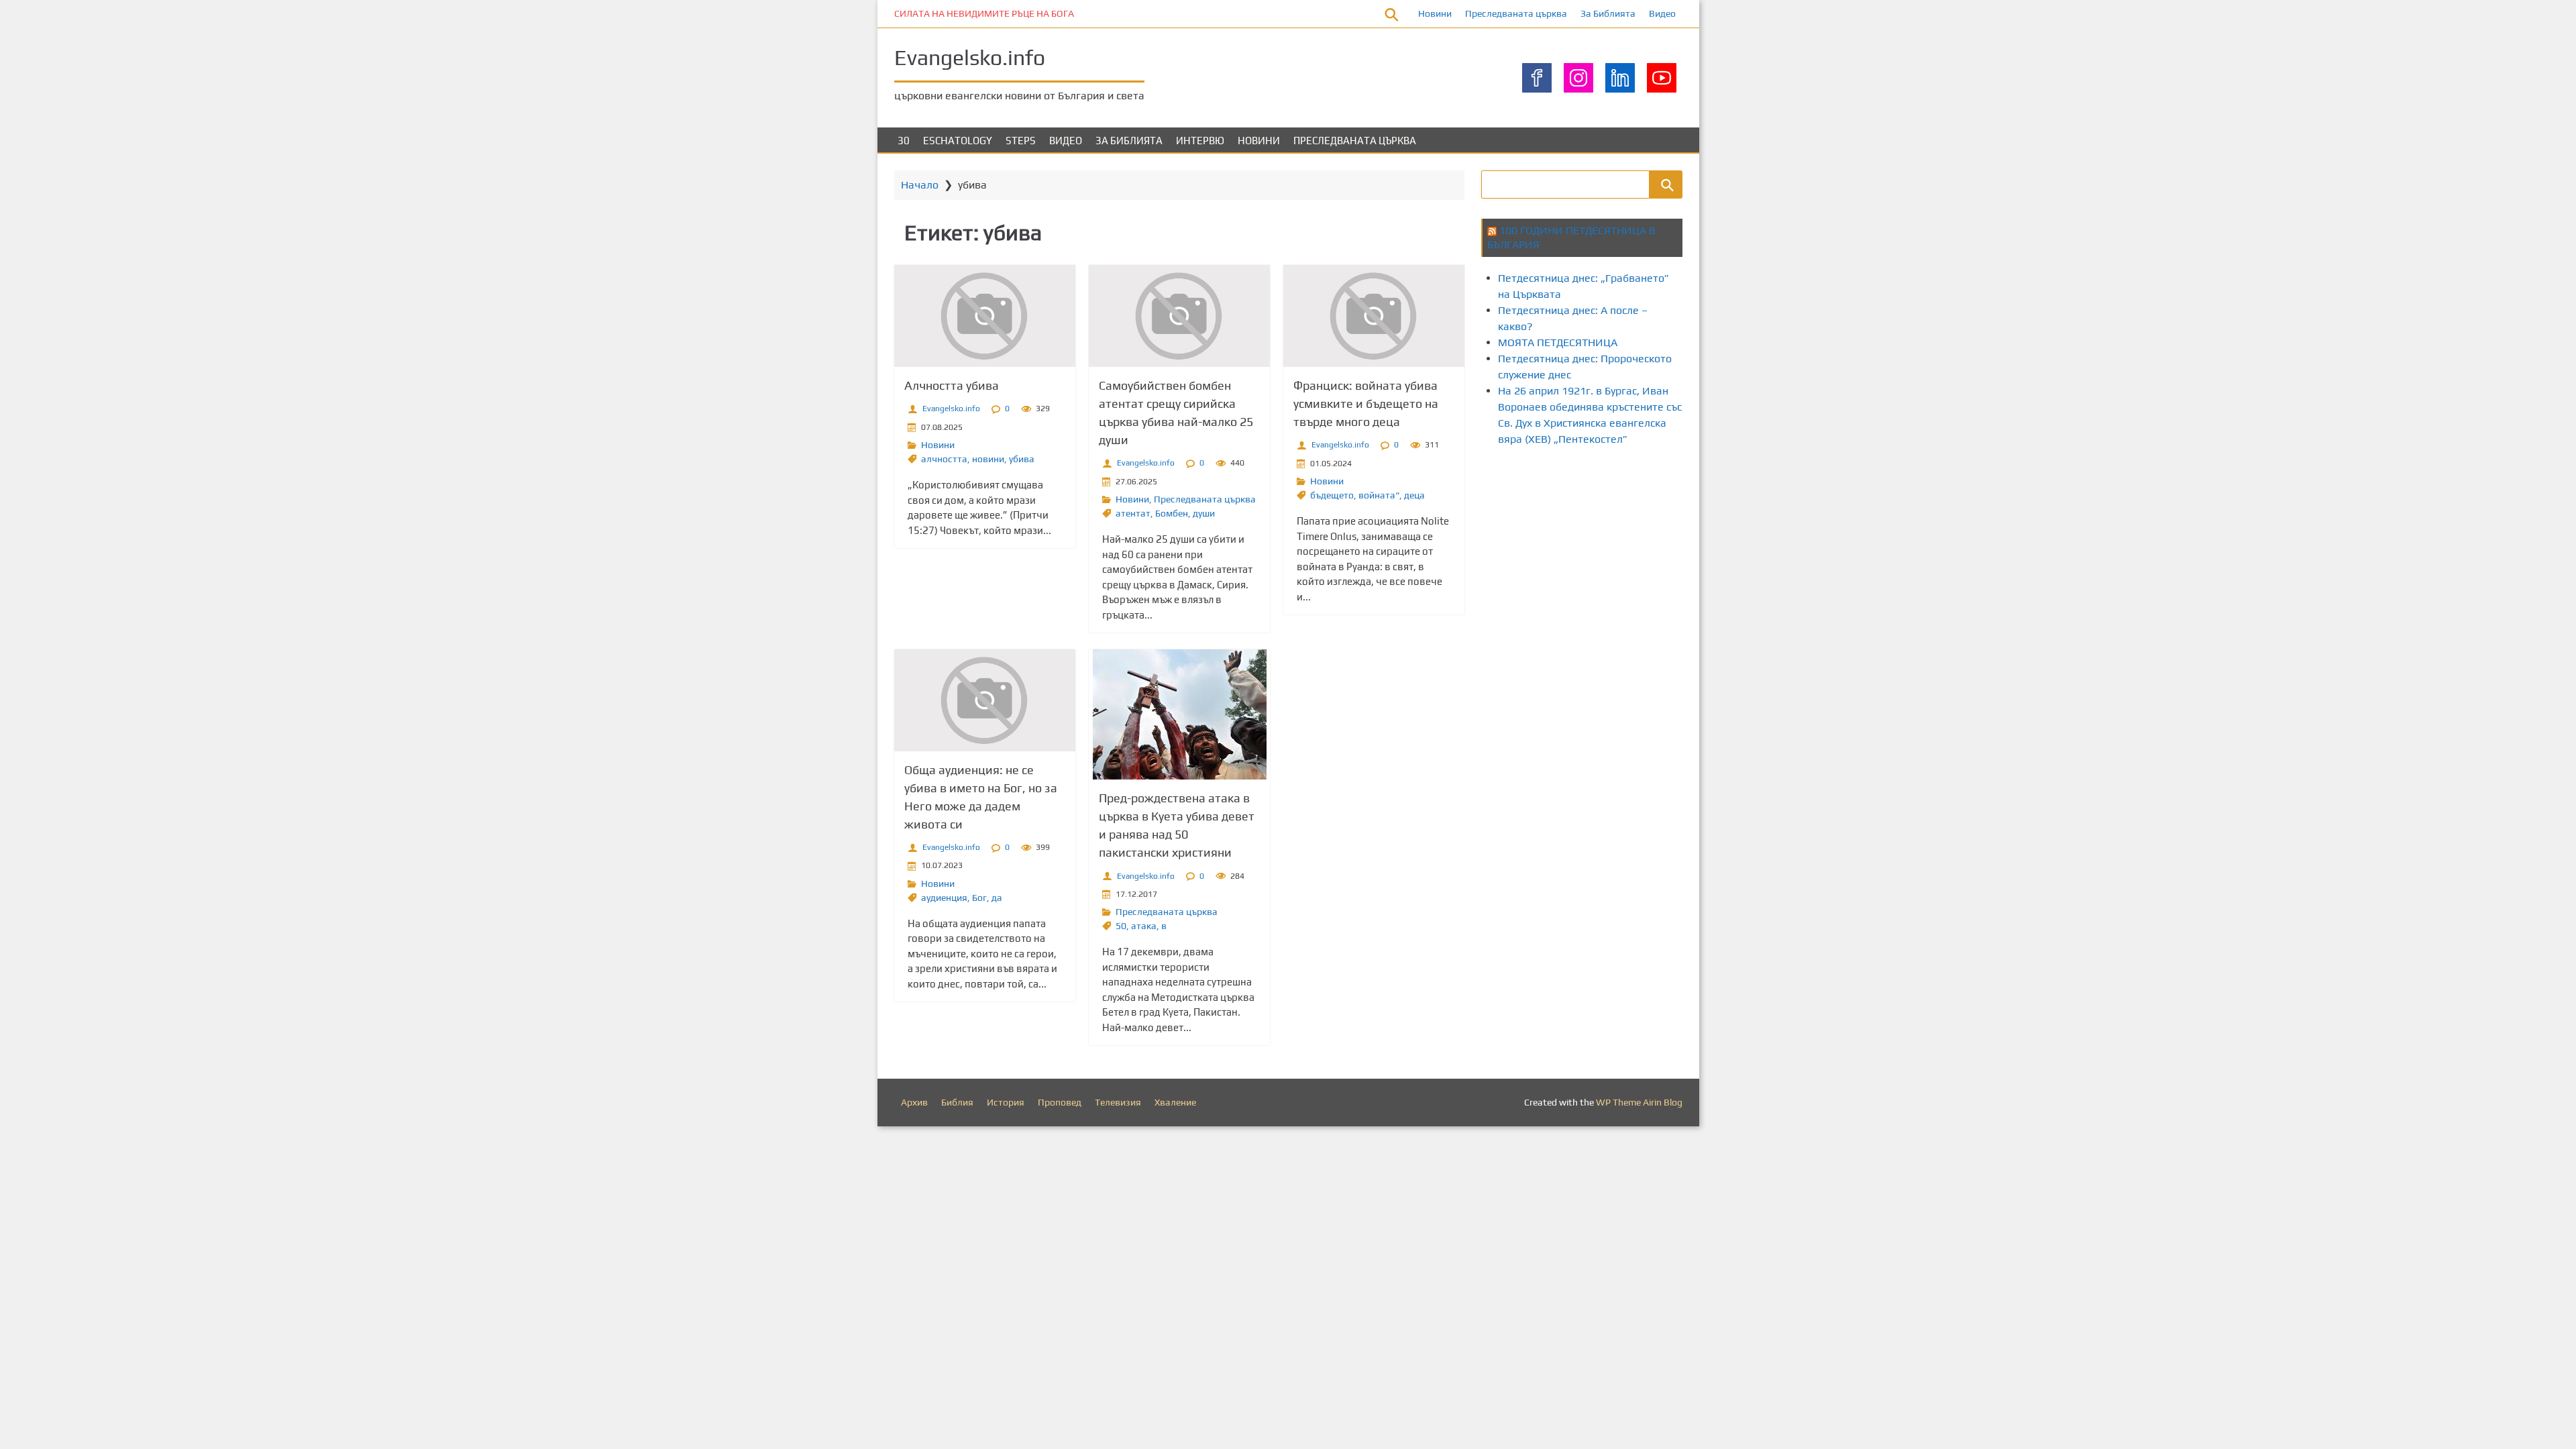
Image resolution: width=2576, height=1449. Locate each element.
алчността (944, 459)
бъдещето (1332, 495)
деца (1414, 495)
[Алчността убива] (985, 316)
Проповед (1060, 1102)
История (1006, 1102)
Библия (957, 1102)
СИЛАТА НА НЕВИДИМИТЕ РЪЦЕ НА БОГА (984, 13)
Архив (914, 1102)
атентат (1133, 513)
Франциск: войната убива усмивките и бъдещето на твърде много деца (1366, 404)
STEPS (1021, 141)
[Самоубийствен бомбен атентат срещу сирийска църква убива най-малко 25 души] (1179, 316)
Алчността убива (952, 385)
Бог (979, 898)
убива (1022, 459)
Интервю (1200, 141)
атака (1144, 926)
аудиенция (944, 898)
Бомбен (1172, 513)
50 (1121, 926)
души (1204, 513)
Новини (1435, 13)
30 (904, 141)
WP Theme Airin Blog (1639, 1102)
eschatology (958, 141)
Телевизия (1118, 1102)
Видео (1662, 13)
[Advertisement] (1725, 508)
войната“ (1379, 495)
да (997, 898)
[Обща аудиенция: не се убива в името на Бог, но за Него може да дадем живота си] (985, 700)
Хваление (1175, 1102)
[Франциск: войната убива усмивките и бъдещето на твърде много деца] (1374, 316)
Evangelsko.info (970, 57)
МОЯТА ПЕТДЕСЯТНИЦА (1558, 342)
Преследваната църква (1516, 13)
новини (988, 459)
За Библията (1608, 13)
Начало (920, 185)
